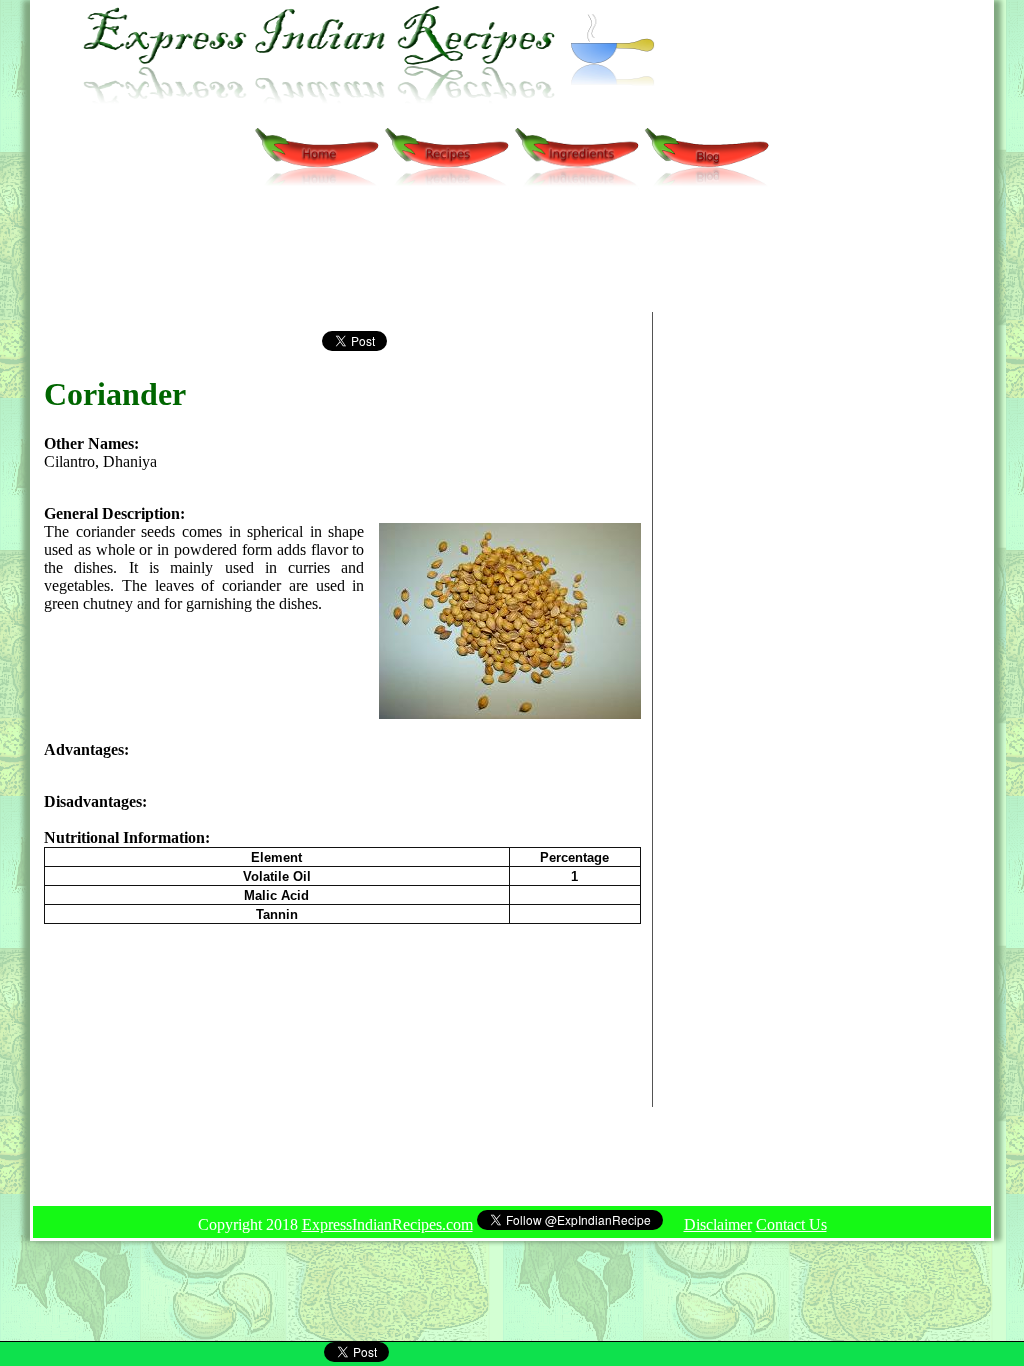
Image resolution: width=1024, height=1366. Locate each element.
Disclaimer (718, 1224)
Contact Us (791, 1224)
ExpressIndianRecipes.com (387, 1224)
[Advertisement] (451, 260)
